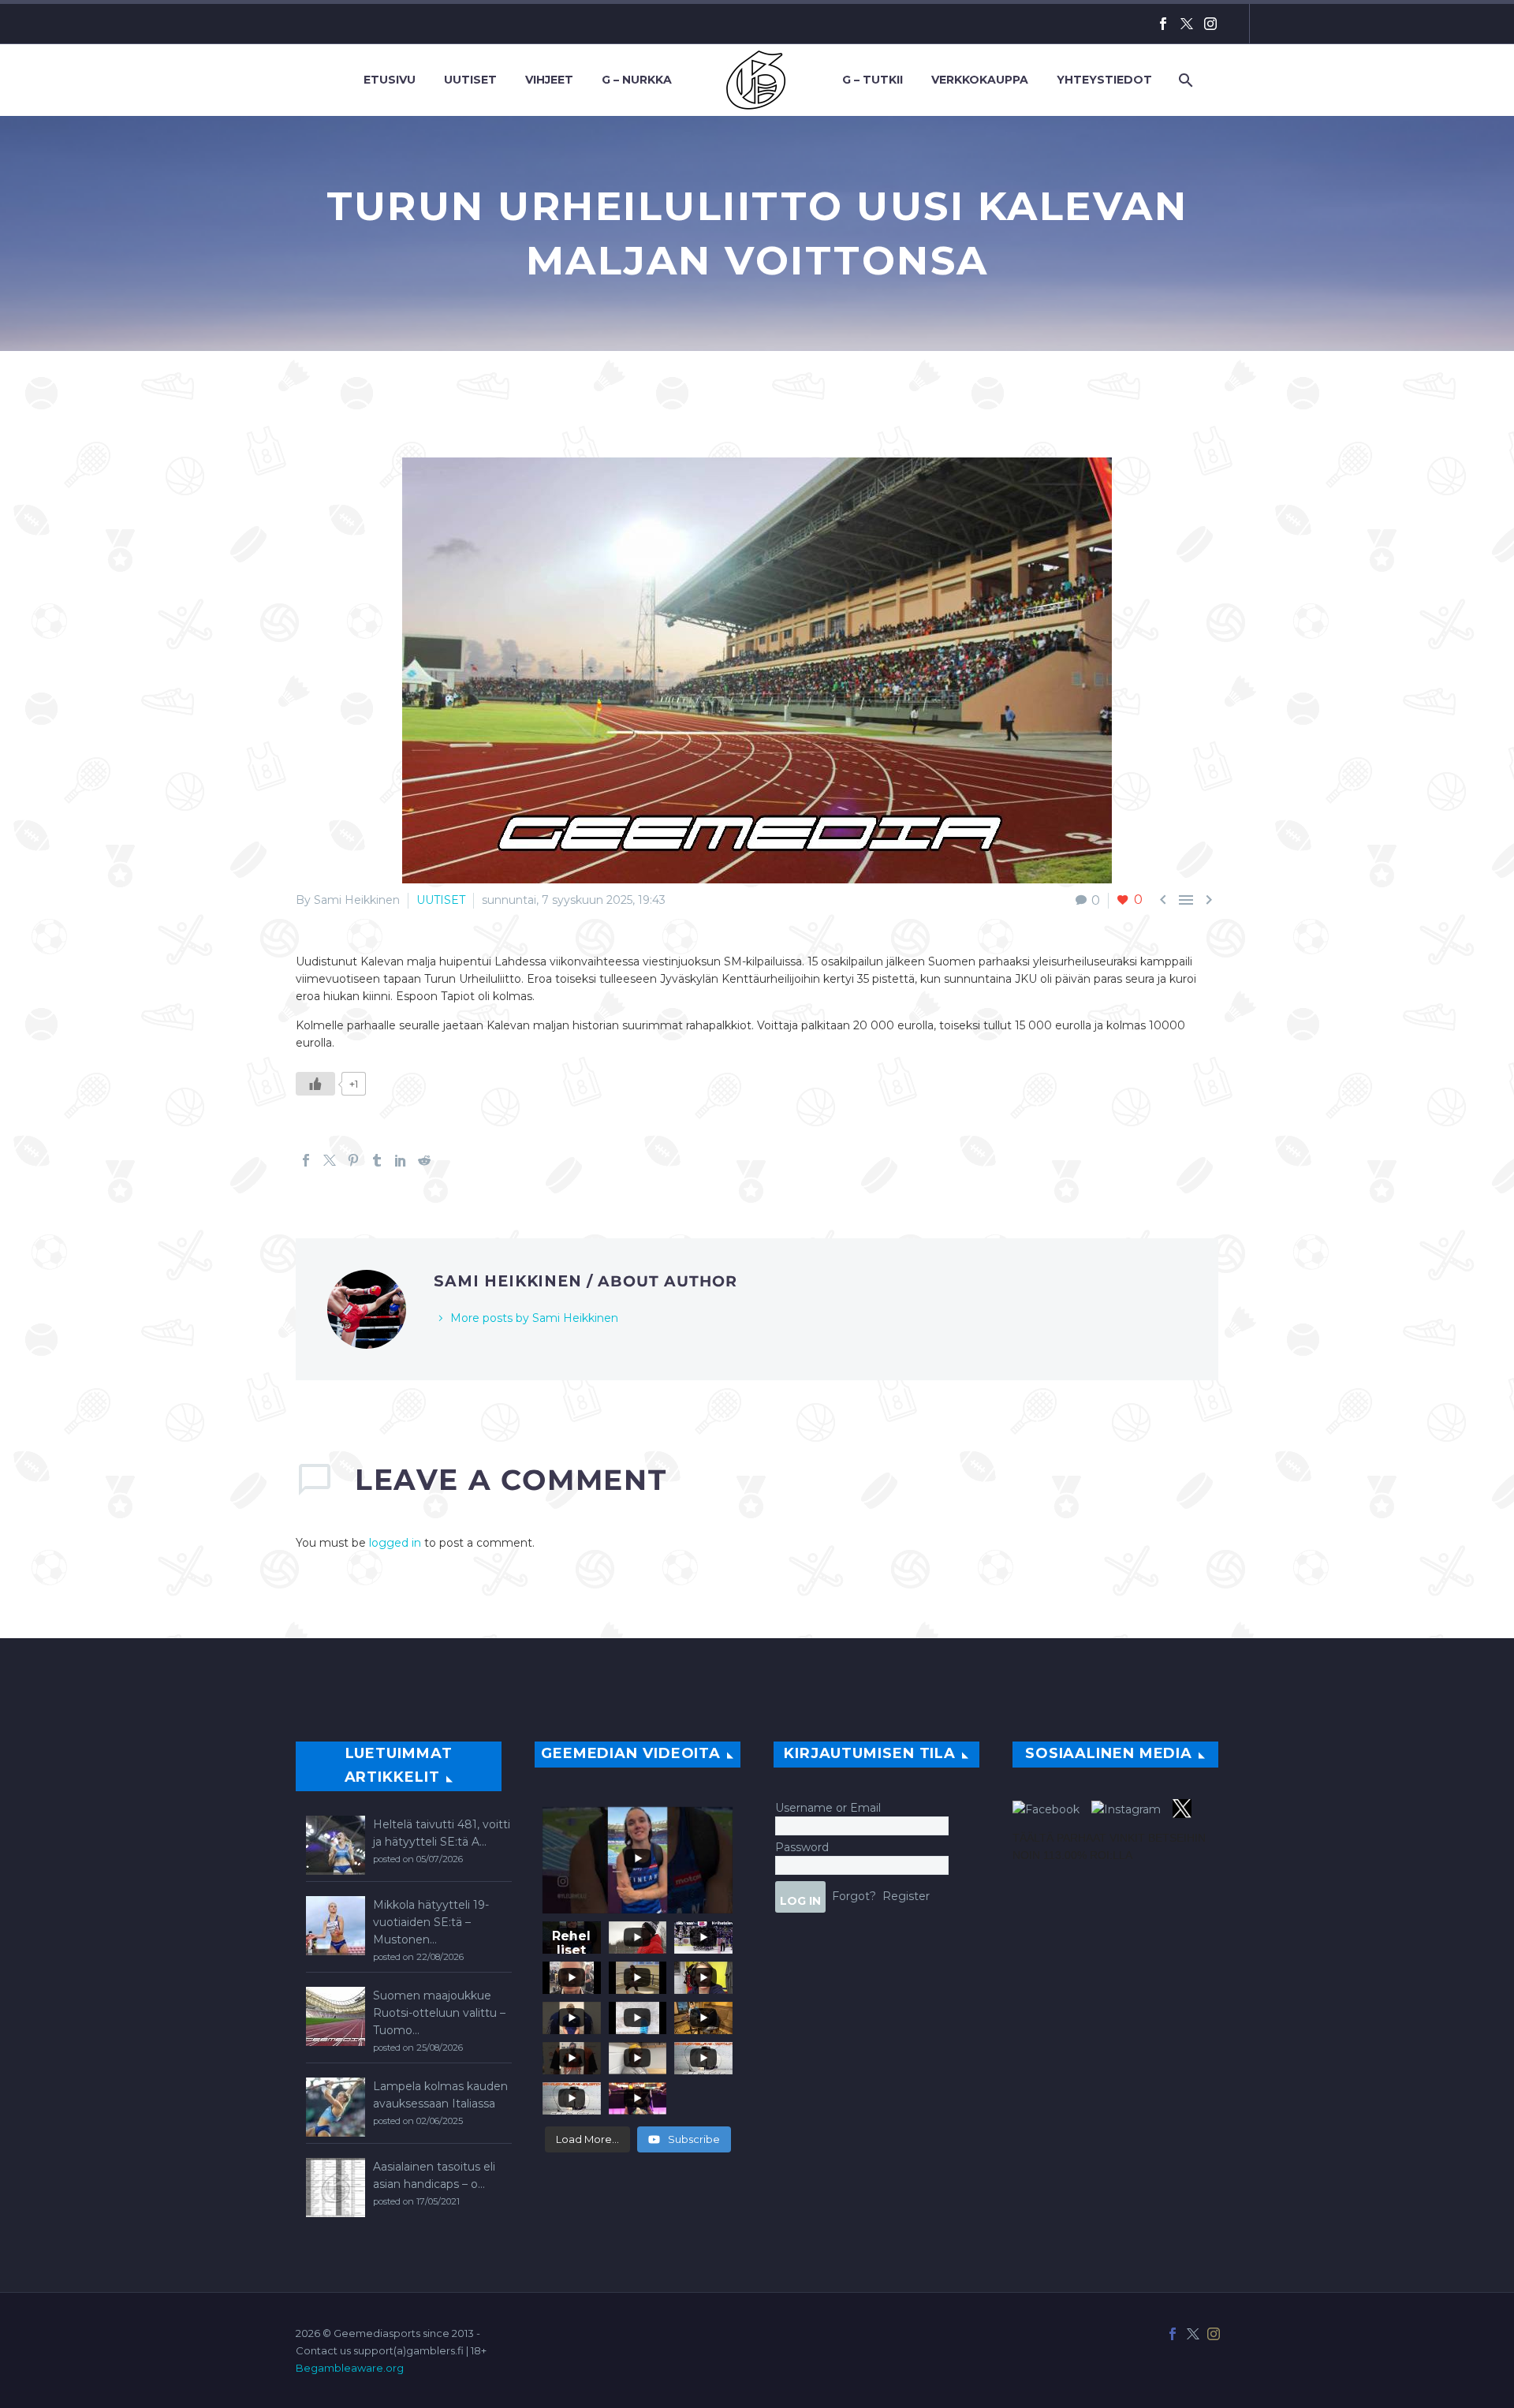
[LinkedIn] (401, 1160)
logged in (395, 1543)
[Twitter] (1187, 24)
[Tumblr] (377, 1160)
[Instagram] (1210, 24)
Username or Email (828, 1808)
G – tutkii (873, 80)
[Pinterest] (353, 1160)
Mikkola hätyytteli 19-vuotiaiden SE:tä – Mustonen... (431, 1922)
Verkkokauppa (980, 80)
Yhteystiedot (1104, 80)
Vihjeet (549, 80)
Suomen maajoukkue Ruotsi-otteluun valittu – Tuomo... (439, 2013)
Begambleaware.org (350, 2368)
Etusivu (390, 80)
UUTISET (441, 900)
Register (906, 1895)
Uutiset (470, 80)
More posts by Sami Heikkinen (534, 1318)
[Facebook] (1163, 24)
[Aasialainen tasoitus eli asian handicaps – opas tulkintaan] (336, 2188)
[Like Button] (315, 1084)
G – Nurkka (637, 80)
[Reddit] (424, 1160)
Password (802, 1847)
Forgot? (854, 1895)
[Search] (1184, 80)
